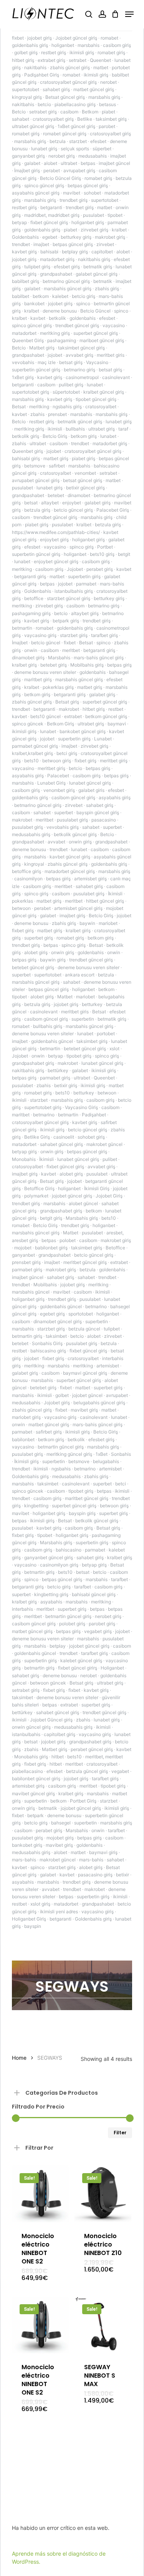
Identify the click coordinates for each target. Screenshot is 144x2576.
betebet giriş (54, 665)
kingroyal (34, 864)
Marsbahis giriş (82, 1218)
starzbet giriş (74, 635)
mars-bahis (24, 1860)
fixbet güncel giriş (49, 222)
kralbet (119, 230)
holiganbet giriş (88, 222)
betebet (56, 495)
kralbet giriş (24, 665)
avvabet (56, 842)
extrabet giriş (51, 60)
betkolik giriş (26, 436)
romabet (109, 38)
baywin (87, 923)
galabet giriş (98, 503)
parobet (107, 126)
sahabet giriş (56, 89)
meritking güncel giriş (69, 1454)
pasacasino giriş (95, 1875)
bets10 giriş (102, 554)
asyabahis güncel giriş (36, 193)
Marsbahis (59, 658)
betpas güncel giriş (88, 185)
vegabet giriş (98, 1631)
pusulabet (94, 215)
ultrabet (69, 163)
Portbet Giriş (83, 1801)
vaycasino (114, 325)
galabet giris (91, 790)
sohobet (92, 193)
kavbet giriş (24, 252)
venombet (85, 473)
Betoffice (115, 1248)
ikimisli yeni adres (59, 1912)
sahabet (21, 119)
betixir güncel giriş (85, 488)
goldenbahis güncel (52, 1041)
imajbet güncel (114, 163)
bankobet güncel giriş (83, 731)
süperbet (102, 149)
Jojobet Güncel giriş (51, 1720)
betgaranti (51, 207)
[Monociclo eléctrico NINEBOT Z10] (103, 2194)
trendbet (21, 244)
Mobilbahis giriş (87, 665)
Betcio (19, 112)
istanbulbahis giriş (74, 591)
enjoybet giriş (54, 540)
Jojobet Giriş (109, 1196)
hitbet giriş (23, 60)
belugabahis (106, 1461)
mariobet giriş (26, 1417)
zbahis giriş (107, 289)
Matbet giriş (42, 348)
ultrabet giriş (102, 429)
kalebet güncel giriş (81, 1661)
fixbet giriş (85, 761)
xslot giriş (40, 1904)
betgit (124, 554)
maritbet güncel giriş (87, 1498)
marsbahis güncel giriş (68, 289)
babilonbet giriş (51, 1248)
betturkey (92, 1004)
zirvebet (105, 244)
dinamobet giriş (28, 658)
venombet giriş (59, 790)
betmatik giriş (98, 267)
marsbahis (89, 45)
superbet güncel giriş (96, 333)
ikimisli (55, 429)
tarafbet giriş (104, 635)
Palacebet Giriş (113, 510)
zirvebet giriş (94, 230)
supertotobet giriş (31, 392)
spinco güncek (28, 724)
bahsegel (61, 1823)
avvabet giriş (79, 355)
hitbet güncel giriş (105, 901)
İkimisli (115, 894)
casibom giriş (117, 45)
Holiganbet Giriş (29, 1919)
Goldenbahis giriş (30, 1476)
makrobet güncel (104, 1144)
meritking (39, 407)
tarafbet (119, 1579)
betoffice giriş (26, 871)
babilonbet (23, 1439)
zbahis (37, 414)
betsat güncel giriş (83, 480)
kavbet (38, 318)
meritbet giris (111, 355)
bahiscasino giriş (48, 1351)
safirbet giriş (49, 1432)
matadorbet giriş (57, 259)
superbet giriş (39, 938)
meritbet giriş (114, 761)
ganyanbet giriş (28, 156)
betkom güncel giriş (106, 716)
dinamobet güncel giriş (58, 1321)
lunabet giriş (44, 149)
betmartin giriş (27, 1336)
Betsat (19, 407)
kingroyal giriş (27, 97)
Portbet (105, 547)
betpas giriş (119, 665)
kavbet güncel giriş (70, 857)
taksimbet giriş (111, 119)
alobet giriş (36, 952)
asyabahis (51, 1602)
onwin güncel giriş (31, 1727)
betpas (88, 163)
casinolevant (116, 377)
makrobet (69, 709)
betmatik (103, 281)
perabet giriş (100, 569)
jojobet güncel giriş (72, 1196)
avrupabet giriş (79, 170)
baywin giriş (53, 960)
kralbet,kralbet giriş (32, 753)
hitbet (58, 1757)
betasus (108, 104)
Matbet (65, 997)
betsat (31, 503)
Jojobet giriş (57, 1403)
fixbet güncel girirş (78, 1668)
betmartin (22, 628)
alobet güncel (83, 1203)
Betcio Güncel (95, 311)
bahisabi (49, 252)
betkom (41, 296)
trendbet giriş (74, 200)
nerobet (108, 82)
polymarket (36, 1196)
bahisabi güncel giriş (94, 1594)
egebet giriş (52, 1314)
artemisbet (108, 1366)
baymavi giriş (103, 1852)
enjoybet (72, 503)
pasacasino (104, 820)
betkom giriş (84, 436)
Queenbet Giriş (28, 340)
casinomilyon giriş (59, 1565)
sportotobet (81, 1314)
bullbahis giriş (48, 1026)
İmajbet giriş (27, 170)
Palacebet (58, 776)
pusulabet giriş (72, 820)
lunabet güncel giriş (90, 783)
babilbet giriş (26, 281)
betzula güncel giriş (87, 1771)
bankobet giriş (27, 1845)
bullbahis (75, 429)
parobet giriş (102, 1624)
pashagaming (62, 340)
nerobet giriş (62, 156)
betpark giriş (66, 621)
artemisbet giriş (90, 879)
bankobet (34, 303)
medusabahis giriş (31, 834)
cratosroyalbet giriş (53, 119)
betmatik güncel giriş (80, 422)
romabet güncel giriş (65, 134)
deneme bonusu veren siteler (45, 672)
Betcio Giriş (55, 436)
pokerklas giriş (58, 687)
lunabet (95, 385)
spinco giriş (82, 547)
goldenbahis (83, 318)
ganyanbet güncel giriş (49, 1557)
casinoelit (64, 1137)
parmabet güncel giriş (35, 746)
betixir (122, 1875)
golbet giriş (26, 52)
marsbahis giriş (104, 97)
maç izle (47, 362)
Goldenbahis (25, 237)
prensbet (57, 414)
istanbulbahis (26, 1734)
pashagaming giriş (31, 613)
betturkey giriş (76, 237)
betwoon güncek (48, 1683)
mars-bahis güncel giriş (99, 658)
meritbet (71, 650)
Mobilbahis (45, 1285)
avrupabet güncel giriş (36, 480)
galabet (32, 163)
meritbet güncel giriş (85, 1262)
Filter (120, 2133)
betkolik (57, 318)
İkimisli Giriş (97, 1188)
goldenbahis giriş (30, 45)
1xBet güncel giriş (76, 126)
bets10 (31, 761)
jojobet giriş (40, 38)
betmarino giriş (79, 370)
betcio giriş (84, 296)
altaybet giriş (85, 613)
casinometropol (82, 377)
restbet (116, 709)
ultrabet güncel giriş (33, 126)
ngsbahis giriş (67, 407)
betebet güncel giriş (33, 967)
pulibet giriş (71, 385)
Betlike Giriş (37, 1137)
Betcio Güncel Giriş (60, 178)
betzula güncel (84, 1329)
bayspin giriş (82, 1513)
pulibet (110, 1159)
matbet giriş (56, 458)
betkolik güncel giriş (75, 834)
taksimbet (56, 1336)
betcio (44, 104)
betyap (19, 222)
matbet (101, 67)
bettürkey (58, 1070)
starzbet (78, 141)
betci (121, 1484)
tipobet (115, 215)
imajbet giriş (72, 915)
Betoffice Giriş (39, 1188)
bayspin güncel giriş (98, 812)
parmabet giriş (55, 1078)
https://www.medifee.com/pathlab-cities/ (56, 532)
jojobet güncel (87, 1395)
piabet (108, 112)
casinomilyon (28, 879)
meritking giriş (55, 333)
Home (19, 2058)
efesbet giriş (67, 267)
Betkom (90, 112)
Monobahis (24, 1159)
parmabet (86, 584)
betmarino (44, 1115)
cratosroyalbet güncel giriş (68, 82)
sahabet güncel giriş (61, 1144)
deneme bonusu (60, 311)
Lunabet (103, 739)
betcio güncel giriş (73, 510)
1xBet (102, 1454)
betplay (58, 1646)
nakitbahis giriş (94, 259)
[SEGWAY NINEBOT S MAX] (103, 2325)
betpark (36, 1815)
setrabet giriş (43, 112)
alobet (50, 163)
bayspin (33, 1926)
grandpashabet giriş (33, 1063)
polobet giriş (72, 1624)
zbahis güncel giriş (70, 67)
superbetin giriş (84, 576)
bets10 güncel (46, 716)
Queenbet (100, 60)
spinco (83, 303)
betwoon (21, 908)
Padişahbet (94, 1115)
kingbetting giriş (51, 1594)
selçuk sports (75, 149)
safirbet (57, 466)
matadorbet (24, 333)
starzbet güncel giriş (69, 598)
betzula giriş (37, 510)
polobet (68, 1240)
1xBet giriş (23, 377)
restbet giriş (54, 52)
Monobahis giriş (31, 1757)
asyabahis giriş (28, 776)
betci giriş (67, 753)
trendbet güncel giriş (77, 325)
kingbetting (36, 1506)
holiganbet (63, 45)
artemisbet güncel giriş (78, 908)
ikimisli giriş (82, 52)
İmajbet (20, 643)
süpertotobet (66, 392)
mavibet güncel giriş (33, 1794)
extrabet (73, 716)
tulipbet (112, 1329)
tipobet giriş (79, 1056)
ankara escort (80, 975)
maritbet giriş (38, 679)
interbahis (22, 1609)
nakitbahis (35, 67)
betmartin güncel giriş (61, 1447)
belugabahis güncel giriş (99, 1403)
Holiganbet (112, 1668)
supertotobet (26, 89)
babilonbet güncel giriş (36, 1779)
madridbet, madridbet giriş (52, 215)
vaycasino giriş (40, 635)
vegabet (120, 1771)
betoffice (34, 598)
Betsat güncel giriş (65, 97)
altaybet (50, 503)
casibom (69, 112)
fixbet (18, 38)
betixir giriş (66, 1085)
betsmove (35, 466)
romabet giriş (111, 52)
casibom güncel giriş (73, 797)
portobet (106, 1034)
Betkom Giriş (60, 724)
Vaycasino (97, 362)
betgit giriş (51, 1218)
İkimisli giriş (26, 1461)
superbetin (83, 1019)
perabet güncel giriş (92, 1749)
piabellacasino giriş (75, 104)
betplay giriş (75, 252)
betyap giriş (24, 1152)
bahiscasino (69, 1550)
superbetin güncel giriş (36, 370)
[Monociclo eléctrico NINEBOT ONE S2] (40, 2194)
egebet (50, 237)
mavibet (72, 193)
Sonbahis (121, 1454)
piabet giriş (84, 458)
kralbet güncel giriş (104, 392)
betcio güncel (46, 643)
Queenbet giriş (27, 451)
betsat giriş (71, 362)
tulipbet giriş (37, 267)
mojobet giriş (60, 1838)
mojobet (23, 1248)
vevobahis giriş (63, 827)
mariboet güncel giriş (102, 340)
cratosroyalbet (101, 407)
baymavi (117, 724)
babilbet (21, 296)
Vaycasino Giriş (81, 1107)
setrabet (78, 60)
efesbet (98, 141)
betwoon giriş (57, 761)
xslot (114, 1049)
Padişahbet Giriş (42, 75)
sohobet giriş (91, 1137)
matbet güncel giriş (94, 89)
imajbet (41, 244)
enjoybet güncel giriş (56, 561)
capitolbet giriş (60, 1734)
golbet (62, 1395)
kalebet (60, 296)
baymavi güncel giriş (85, 1373)
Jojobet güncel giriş (76, 38)
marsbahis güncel (31, 1292)
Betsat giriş (67, 702)
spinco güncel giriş (44, 185)
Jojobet (75, 569)
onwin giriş (80, 842)
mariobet (108, 923)
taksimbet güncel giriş (81, 348)
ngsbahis (61, 1469)
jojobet (55, 355)
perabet (52, 170)
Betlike (85, 119)
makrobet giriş (110, 237)
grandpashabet (56, 274)
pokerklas (22, 901)
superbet (64, 812)
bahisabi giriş (26, 458)
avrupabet (117, 1395)
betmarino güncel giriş (66, 281)
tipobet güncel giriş (96, 399)
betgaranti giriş (30, 576)
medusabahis (93, 156)
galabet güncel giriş (97, 274)
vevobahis (23, 362)
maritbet (21, 1115)
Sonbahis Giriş (47, 1343)
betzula (58, 141)
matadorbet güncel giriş (70, 871)
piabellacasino (27, 1771)
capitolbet (102, 252)
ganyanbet (23, 1255)
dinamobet (79, 495)
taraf (123, 429)
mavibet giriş (84, 1410)
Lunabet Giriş (51, 783)
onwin (31, 650)
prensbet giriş (26, 1262)
